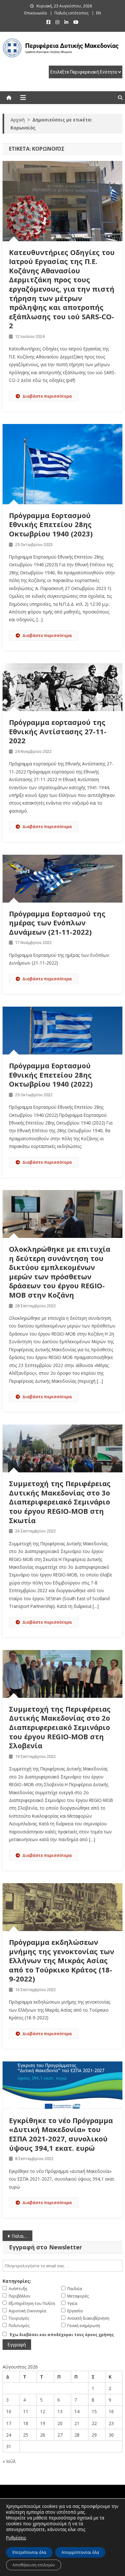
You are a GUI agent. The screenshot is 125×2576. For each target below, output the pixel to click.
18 (26, 2423)
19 (43, 2423)
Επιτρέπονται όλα (29, 2552)
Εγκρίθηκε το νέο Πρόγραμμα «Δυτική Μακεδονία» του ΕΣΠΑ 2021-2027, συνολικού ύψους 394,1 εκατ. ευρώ (61, 2134)
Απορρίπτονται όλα (80, 2552)
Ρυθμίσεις (16, 2538)
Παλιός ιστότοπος (71, 13)
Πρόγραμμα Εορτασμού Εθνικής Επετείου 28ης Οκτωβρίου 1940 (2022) (51, 1075)
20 (60, 2423)
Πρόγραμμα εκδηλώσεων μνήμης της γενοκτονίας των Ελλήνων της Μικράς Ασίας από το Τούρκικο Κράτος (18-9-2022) (62, 1960)
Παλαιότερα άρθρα (22, 2236)
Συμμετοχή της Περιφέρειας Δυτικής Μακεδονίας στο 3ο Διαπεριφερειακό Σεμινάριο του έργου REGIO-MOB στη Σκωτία (60, 1502)
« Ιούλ (9, 2461)
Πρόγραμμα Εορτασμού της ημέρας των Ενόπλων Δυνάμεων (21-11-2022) (57, 923)
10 (9, 2411)
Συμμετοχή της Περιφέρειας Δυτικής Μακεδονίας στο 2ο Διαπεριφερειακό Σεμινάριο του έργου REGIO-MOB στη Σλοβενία (60, 1727)
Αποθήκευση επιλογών (34, 2565)
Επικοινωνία (36, 13)
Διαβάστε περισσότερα (47, 396)
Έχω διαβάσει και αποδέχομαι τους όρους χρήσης (62, 2335)
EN (99, 13)
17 (9, 2423)
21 (77, 2423)
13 (60, 2411)
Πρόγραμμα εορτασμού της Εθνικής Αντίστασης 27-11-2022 (58, 731)
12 (43, 2411)
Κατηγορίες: (17, 2281)
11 (26, 2411)
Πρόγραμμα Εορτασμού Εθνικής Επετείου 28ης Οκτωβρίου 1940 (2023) (51, 524)
